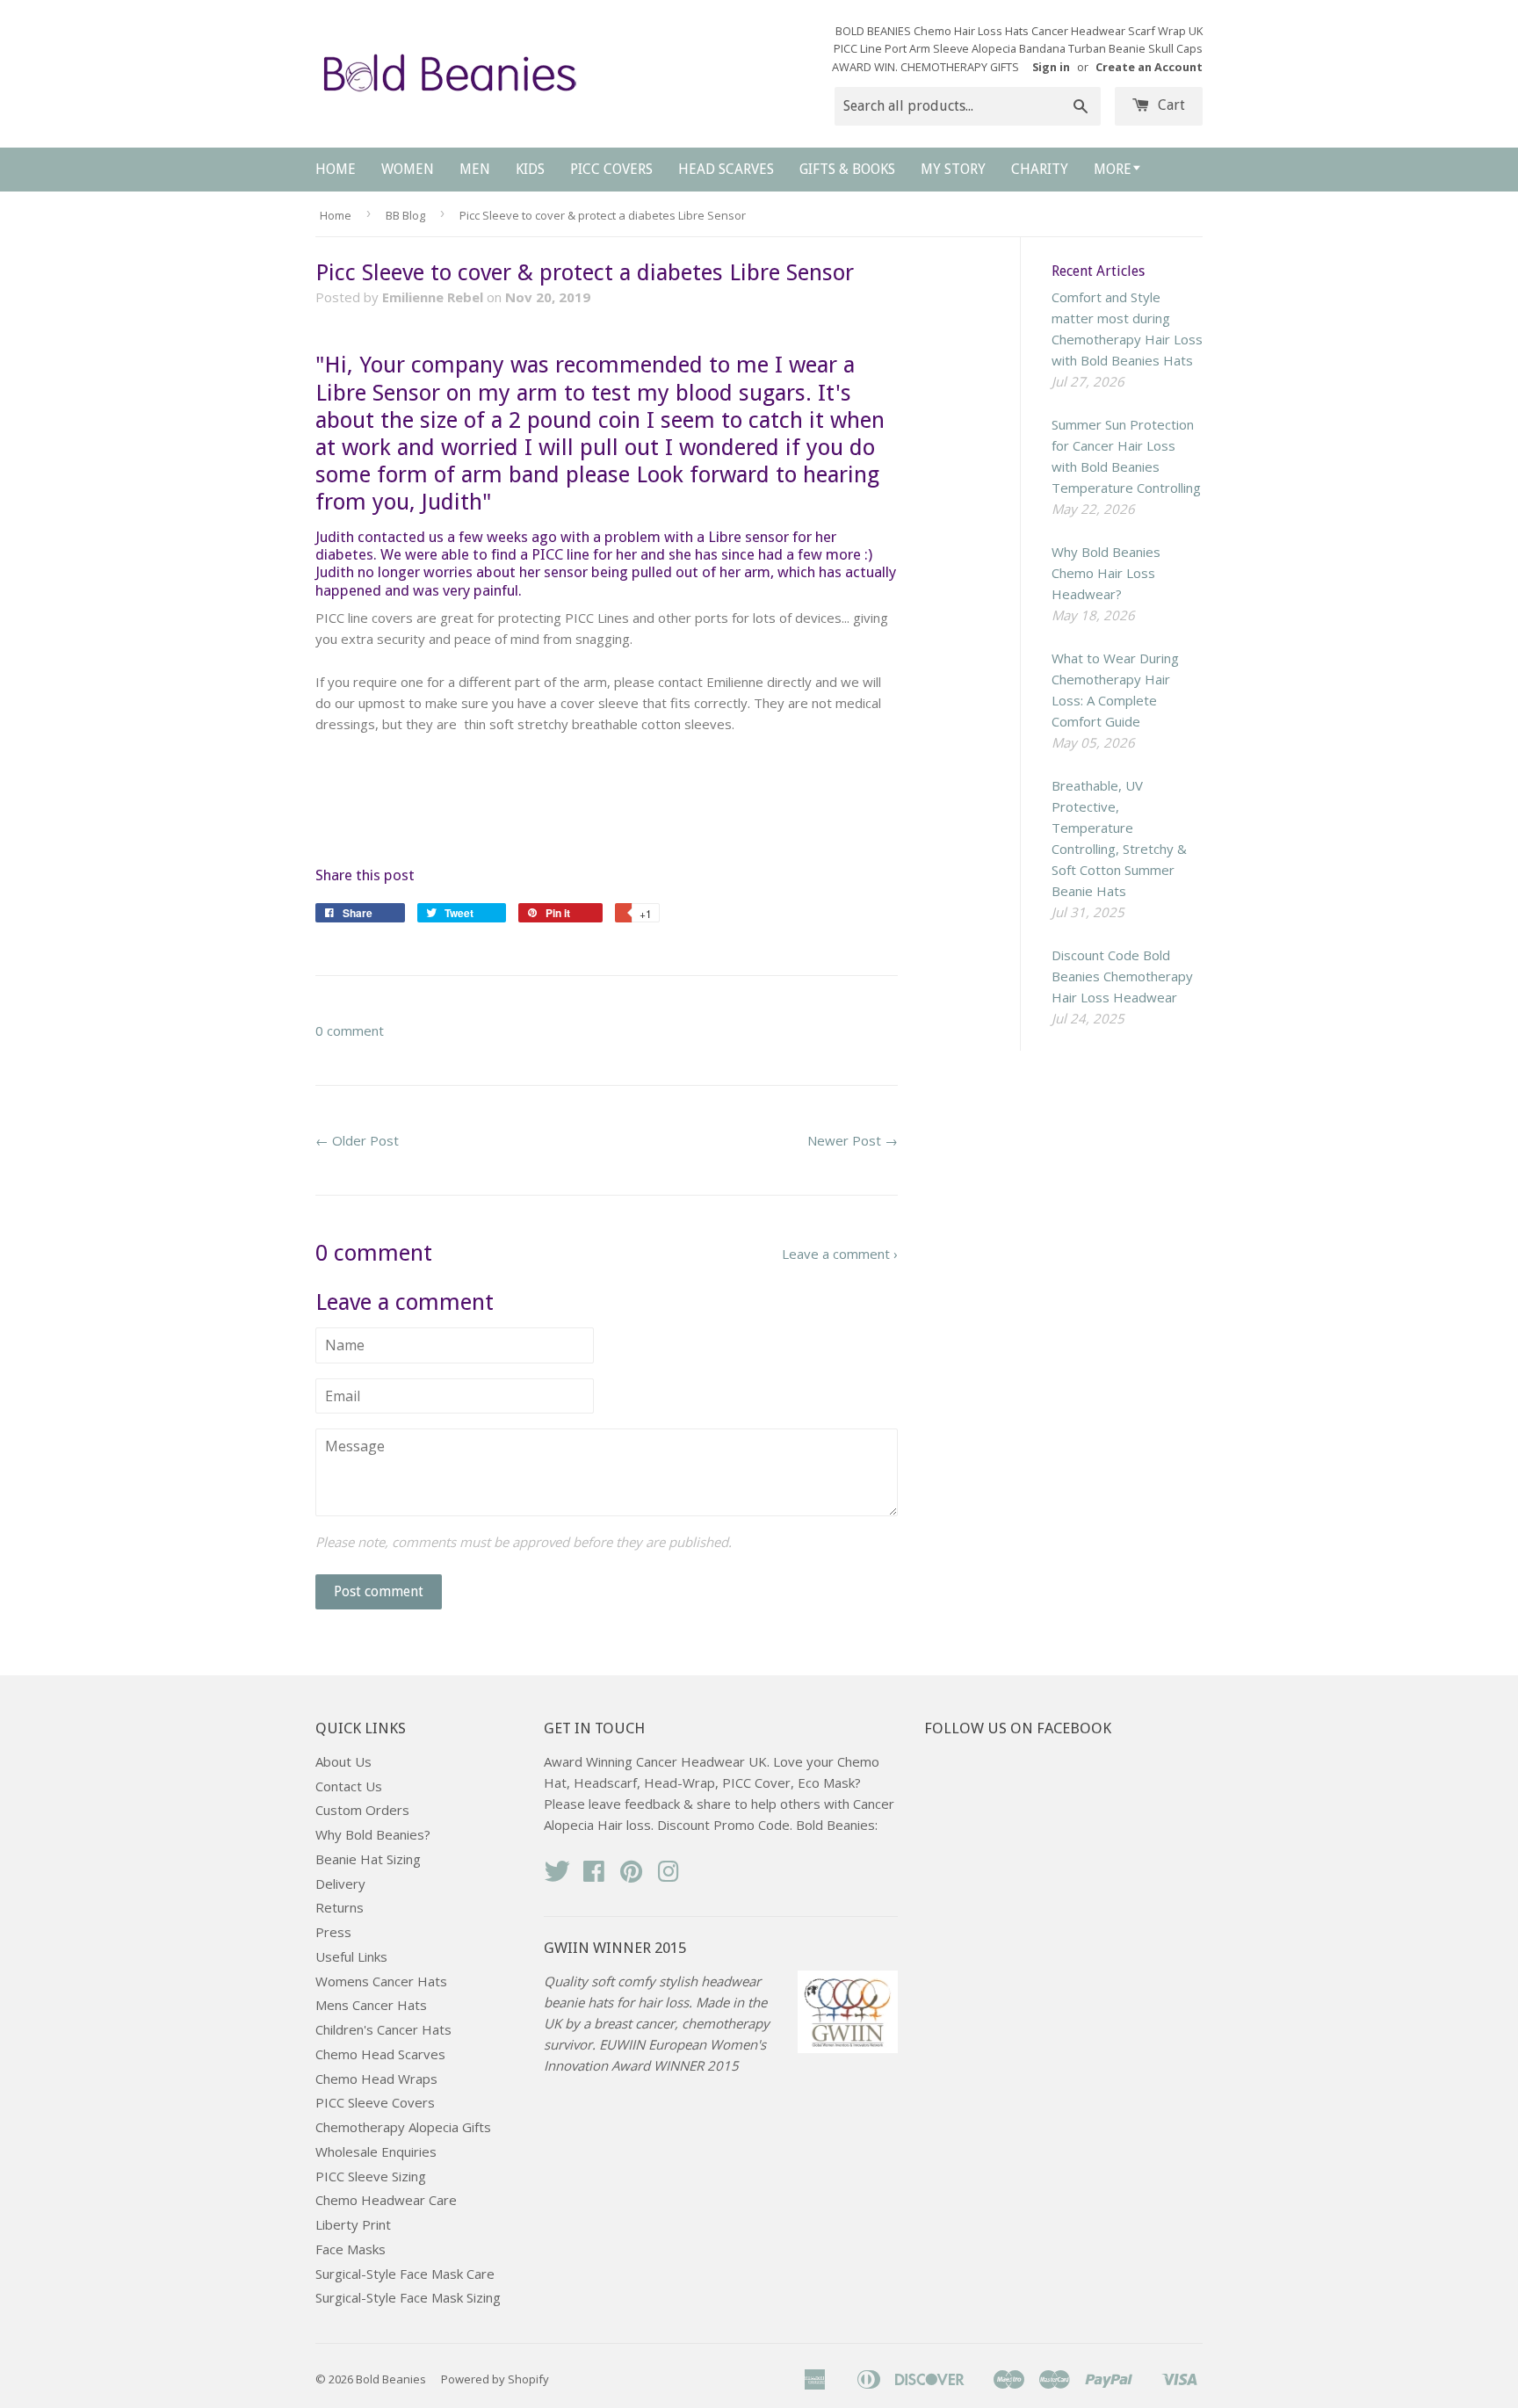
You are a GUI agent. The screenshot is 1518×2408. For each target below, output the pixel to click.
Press (333, 1932)
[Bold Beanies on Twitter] (557, 1877)
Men (475, 169)
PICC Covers (611, 169)
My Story (953, 169)
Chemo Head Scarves (380, 2054)
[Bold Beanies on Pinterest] (632, 1877)
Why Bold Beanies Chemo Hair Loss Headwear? (1106, 573)
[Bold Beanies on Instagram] (669, 1877)
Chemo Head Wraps (376, 2079)
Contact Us (349, 1786)
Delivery (340, 1884)
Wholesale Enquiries (376, 2151)
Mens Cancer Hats (371, 2005)
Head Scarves (726, 169)
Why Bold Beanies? (373, 1834)
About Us (343, 1761)
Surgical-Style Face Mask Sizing (408, 2297)
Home (336, 169)
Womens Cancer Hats (381, 1981)
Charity (1040, 169)
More (1113, 169)
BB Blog (405, 215)
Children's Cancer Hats (383, 2029)
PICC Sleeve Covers (375, 2102)
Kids (530, 169)
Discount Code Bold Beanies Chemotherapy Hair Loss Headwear (1122, 976)
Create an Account (1149, 67)
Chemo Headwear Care (386, 2200)
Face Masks (351, 2249)
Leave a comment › (840, 1254)
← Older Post (357, 1140)
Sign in (1051, 67)
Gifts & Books (847, 169)
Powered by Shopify (495, 2379)
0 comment (350, 1030)
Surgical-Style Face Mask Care (405, 2274)
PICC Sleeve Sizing (371, 2176)
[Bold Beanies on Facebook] (594, 1877)
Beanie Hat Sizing (368, 1859)
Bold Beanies (391, 2379)
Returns (340, 1907)
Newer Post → (853, 1140)
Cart (1170, 105)
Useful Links (351, 1956)
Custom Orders (362, 1810)
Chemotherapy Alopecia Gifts (403, 2127)
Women (408, 169)
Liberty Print (353, 2224)
